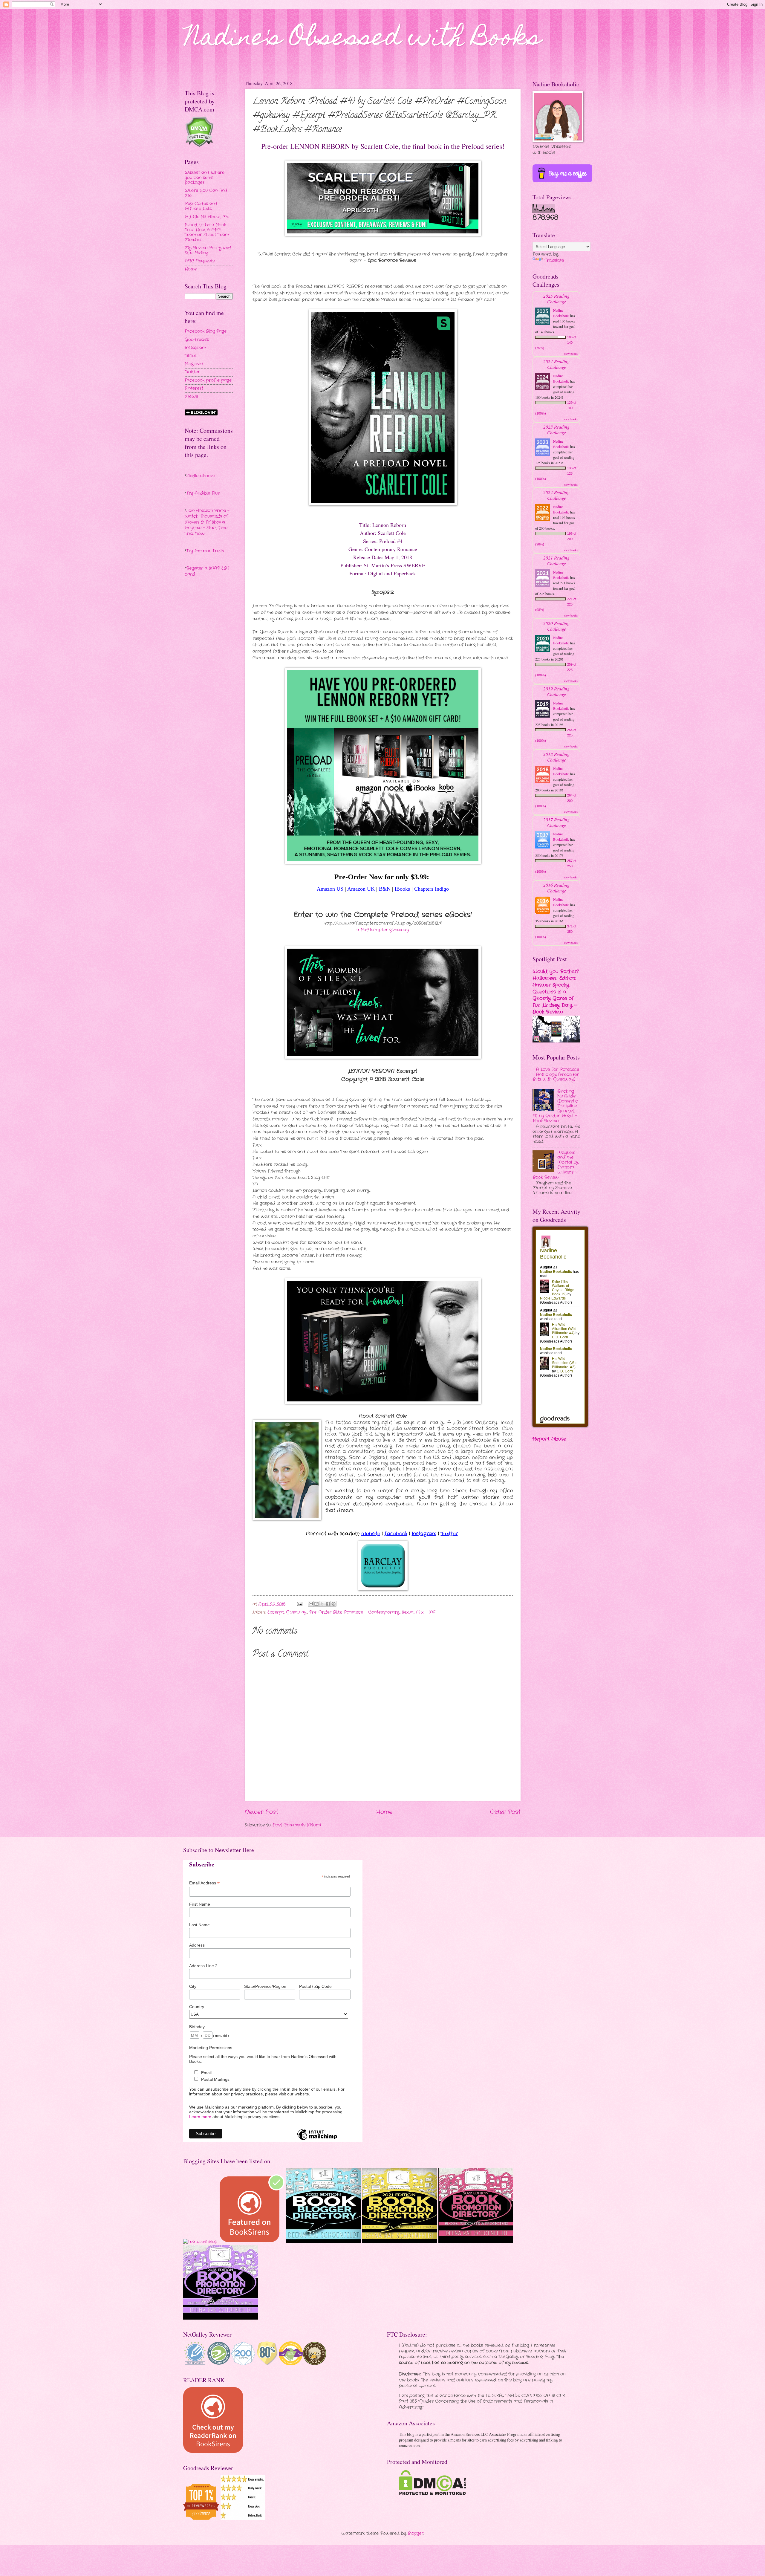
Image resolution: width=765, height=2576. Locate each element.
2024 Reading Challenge (556, 364)
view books (571, 354)
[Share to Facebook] (328, 1604)
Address (197, 1945)
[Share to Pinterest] (333, 1604)
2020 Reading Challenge (556, 626)
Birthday (197, 2027)
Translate (554, 260)
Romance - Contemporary (372, 1612)
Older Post (505, 1812)
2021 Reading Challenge (556, 560)
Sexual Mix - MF (419, 1612)
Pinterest (194, 388)
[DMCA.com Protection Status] (433, 2494)
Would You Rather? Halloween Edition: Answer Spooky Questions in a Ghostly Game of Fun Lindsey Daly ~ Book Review (556, 992)
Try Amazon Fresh (205, 551)
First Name (200, 1904)
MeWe (191, 396)
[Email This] (311, 1604)
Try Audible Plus (203, 493)
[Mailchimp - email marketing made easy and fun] (317, 2140)
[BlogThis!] (316, 1604)
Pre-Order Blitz (325, 1612)
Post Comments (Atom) (297, 1825)
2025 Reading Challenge (556, 299)
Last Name (199, 1925)
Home (384, 1812)
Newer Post (261, 1812)
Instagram (195, 348)
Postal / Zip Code (315, 1986)
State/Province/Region (265, 1986)
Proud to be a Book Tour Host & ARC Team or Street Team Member (207, 232)
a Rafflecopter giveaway (383, 930)
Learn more (200, 2117)
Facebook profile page (208, 380)
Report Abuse (549, 1439)
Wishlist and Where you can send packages (205, 178)
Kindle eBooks (200, 476)
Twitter (192, 372)
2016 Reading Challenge (556, 888)
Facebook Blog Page (206, 331)
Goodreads (197, 340)
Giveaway (296, 1612)
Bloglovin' (194, 364)
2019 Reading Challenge (556, 691)
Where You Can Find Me (206, 193)
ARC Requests (200, 261)
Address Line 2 (203, 1966)
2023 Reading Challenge (556, 429)
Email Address (204, 1883)
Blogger (416, 2533)
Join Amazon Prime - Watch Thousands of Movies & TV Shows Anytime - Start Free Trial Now (207, 522)
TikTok (191, 356)
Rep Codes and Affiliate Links (201, 206)
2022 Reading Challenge (556, 495)
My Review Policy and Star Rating (208, 250)
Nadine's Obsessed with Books (363, 39)
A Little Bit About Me (207, 217)
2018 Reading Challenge (556, 757)
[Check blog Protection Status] (199, 146)
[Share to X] (322, 1604)
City (193, 1986)
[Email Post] (300, 1604)
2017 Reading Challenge (556, 822)
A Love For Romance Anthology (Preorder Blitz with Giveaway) (556, 1074)
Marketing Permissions (211, 2048)
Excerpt (276, 1612)
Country (197, 2007)
